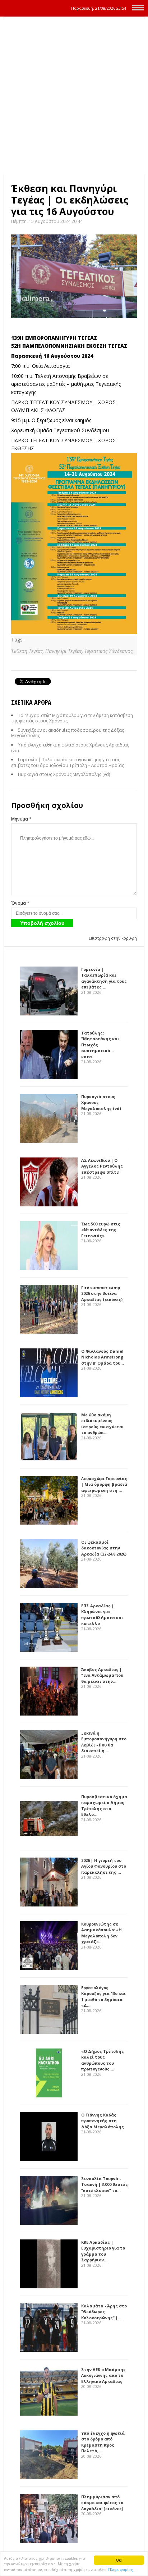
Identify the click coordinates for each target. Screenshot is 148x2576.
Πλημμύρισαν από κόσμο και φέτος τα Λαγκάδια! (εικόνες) (102, 2503)
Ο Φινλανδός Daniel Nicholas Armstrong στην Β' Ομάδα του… (103, 1357)
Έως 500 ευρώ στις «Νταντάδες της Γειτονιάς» (101, 1230)
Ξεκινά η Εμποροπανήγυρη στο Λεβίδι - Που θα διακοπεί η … (104, 1742)
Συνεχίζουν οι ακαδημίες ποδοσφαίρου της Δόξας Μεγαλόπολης (68, 733)
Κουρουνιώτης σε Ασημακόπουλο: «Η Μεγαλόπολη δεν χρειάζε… (101, 1933)
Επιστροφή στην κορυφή (113, 938)
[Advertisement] (74, 97)
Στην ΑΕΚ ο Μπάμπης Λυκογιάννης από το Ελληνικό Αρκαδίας (103, 2375)
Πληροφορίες (121, 2569)
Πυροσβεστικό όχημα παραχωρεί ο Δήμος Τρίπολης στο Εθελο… (104, 1806)
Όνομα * (20, 903)
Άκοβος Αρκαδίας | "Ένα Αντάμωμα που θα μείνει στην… (102, 1675)
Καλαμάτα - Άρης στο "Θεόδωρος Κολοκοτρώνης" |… (104, 2312)
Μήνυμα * (21, 819)
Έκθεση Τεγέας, (28, 651)
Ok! (119, 2560)
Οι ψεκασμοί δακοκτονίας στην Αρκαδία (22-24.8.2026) (104, 1548)
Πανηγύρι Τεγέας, (65, 651)
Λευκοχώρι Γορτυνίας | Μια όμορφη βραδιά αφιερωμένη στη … (104, 1484)
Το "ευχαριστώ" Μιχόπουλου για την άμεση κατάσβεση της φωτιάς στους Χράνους (72, 718)
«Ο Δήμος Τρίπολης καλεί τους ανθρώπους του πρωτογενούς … (103, 2060)
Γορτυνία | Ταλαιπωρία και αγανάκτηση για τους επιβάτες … (104, 978)
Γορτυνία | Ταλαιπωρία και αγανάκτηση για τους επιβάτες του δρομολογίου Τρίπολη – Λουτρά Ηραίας (68, 762)
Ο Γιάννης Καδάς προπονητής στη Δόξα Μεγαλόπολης (103, 2121)
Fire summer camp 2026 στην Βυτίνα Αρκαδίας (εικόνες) (102, 1293)
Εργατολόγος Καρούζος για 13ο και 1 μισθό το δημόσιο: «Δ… (103, 1997)
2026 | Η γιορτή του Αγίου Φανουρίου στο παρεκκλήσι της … (104, 1866)
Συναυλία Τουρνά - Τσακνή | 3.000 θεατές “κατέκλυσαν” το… (105, 2184)
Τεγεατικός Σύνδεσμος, (109, 651)
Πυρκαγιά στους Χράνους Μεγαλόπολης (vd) (64, 774)
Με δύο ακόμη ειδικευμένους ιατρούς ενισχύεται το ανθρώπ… (103, 1424)
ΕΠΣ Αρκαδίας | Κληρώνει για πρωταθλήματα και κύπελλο (102, 1615)
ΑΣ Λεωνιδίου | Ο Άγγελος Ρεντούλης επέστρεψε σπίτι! (102, 1166)
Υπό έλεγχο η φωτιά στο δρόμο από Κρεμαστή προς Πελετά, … (103, 2442)
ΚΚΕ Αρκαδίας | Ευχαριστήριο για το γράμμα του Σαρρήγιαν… (103, 2251)
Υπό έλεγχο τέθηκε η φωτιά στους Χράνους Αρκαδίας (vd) (70, 748)
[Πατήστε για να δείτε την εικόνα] (74, 276)
